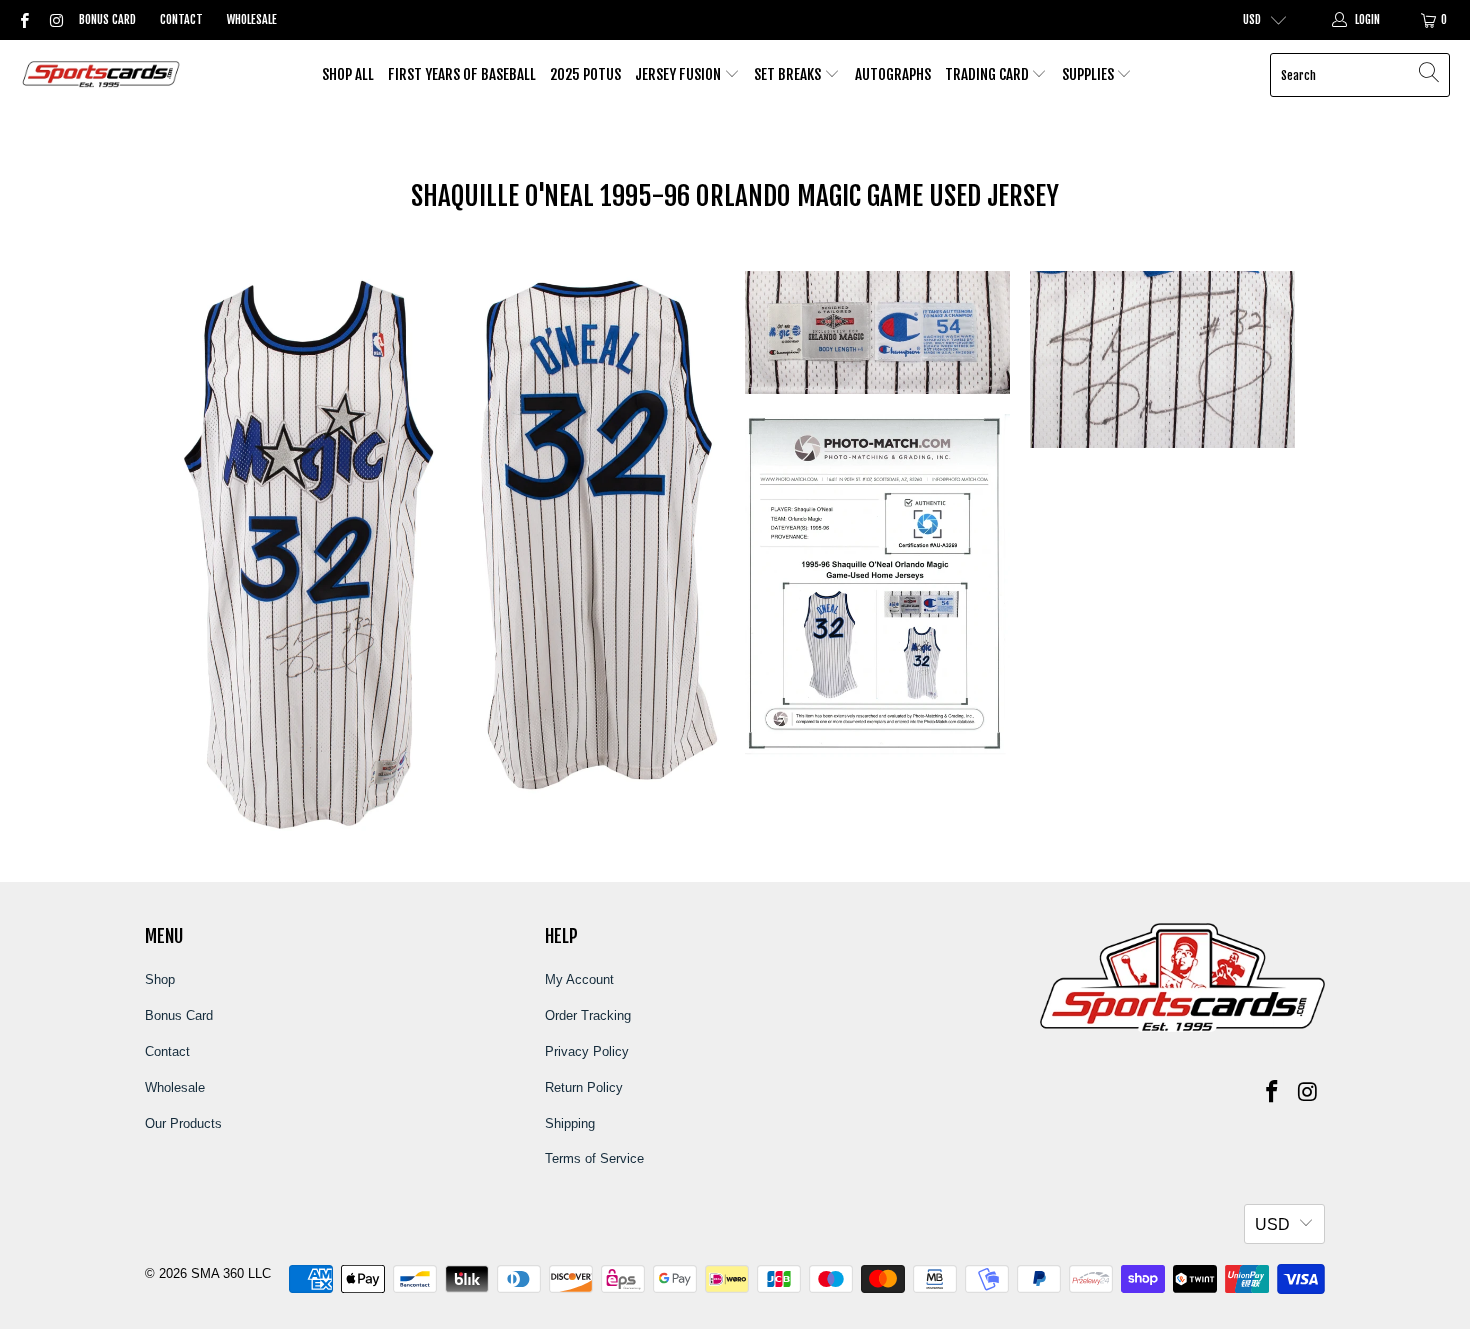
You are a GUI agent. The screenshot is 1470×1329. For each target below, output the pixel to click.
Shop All (348, 74)
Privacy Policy (587, 1051)
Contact (181, 19)
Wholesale (252, 19)
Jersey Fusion (679, 74)
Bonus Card (107, 19)
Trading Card (988, 74)
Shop (160, 979)
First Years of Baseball (462, 74)
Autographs (893, 74)
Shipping (570, 1123)
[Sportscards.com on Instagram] (54, 20)
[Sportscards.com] (102, 75)
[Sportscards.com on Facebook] (23, 20)
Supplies (1089, 74)
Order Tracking (588, 1015)
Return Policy (584, 1087)
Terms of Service (594, 1158)
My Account (579, 979)
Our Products (183, 1123)
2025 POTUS (585, 74)
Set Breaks (789, 74)
